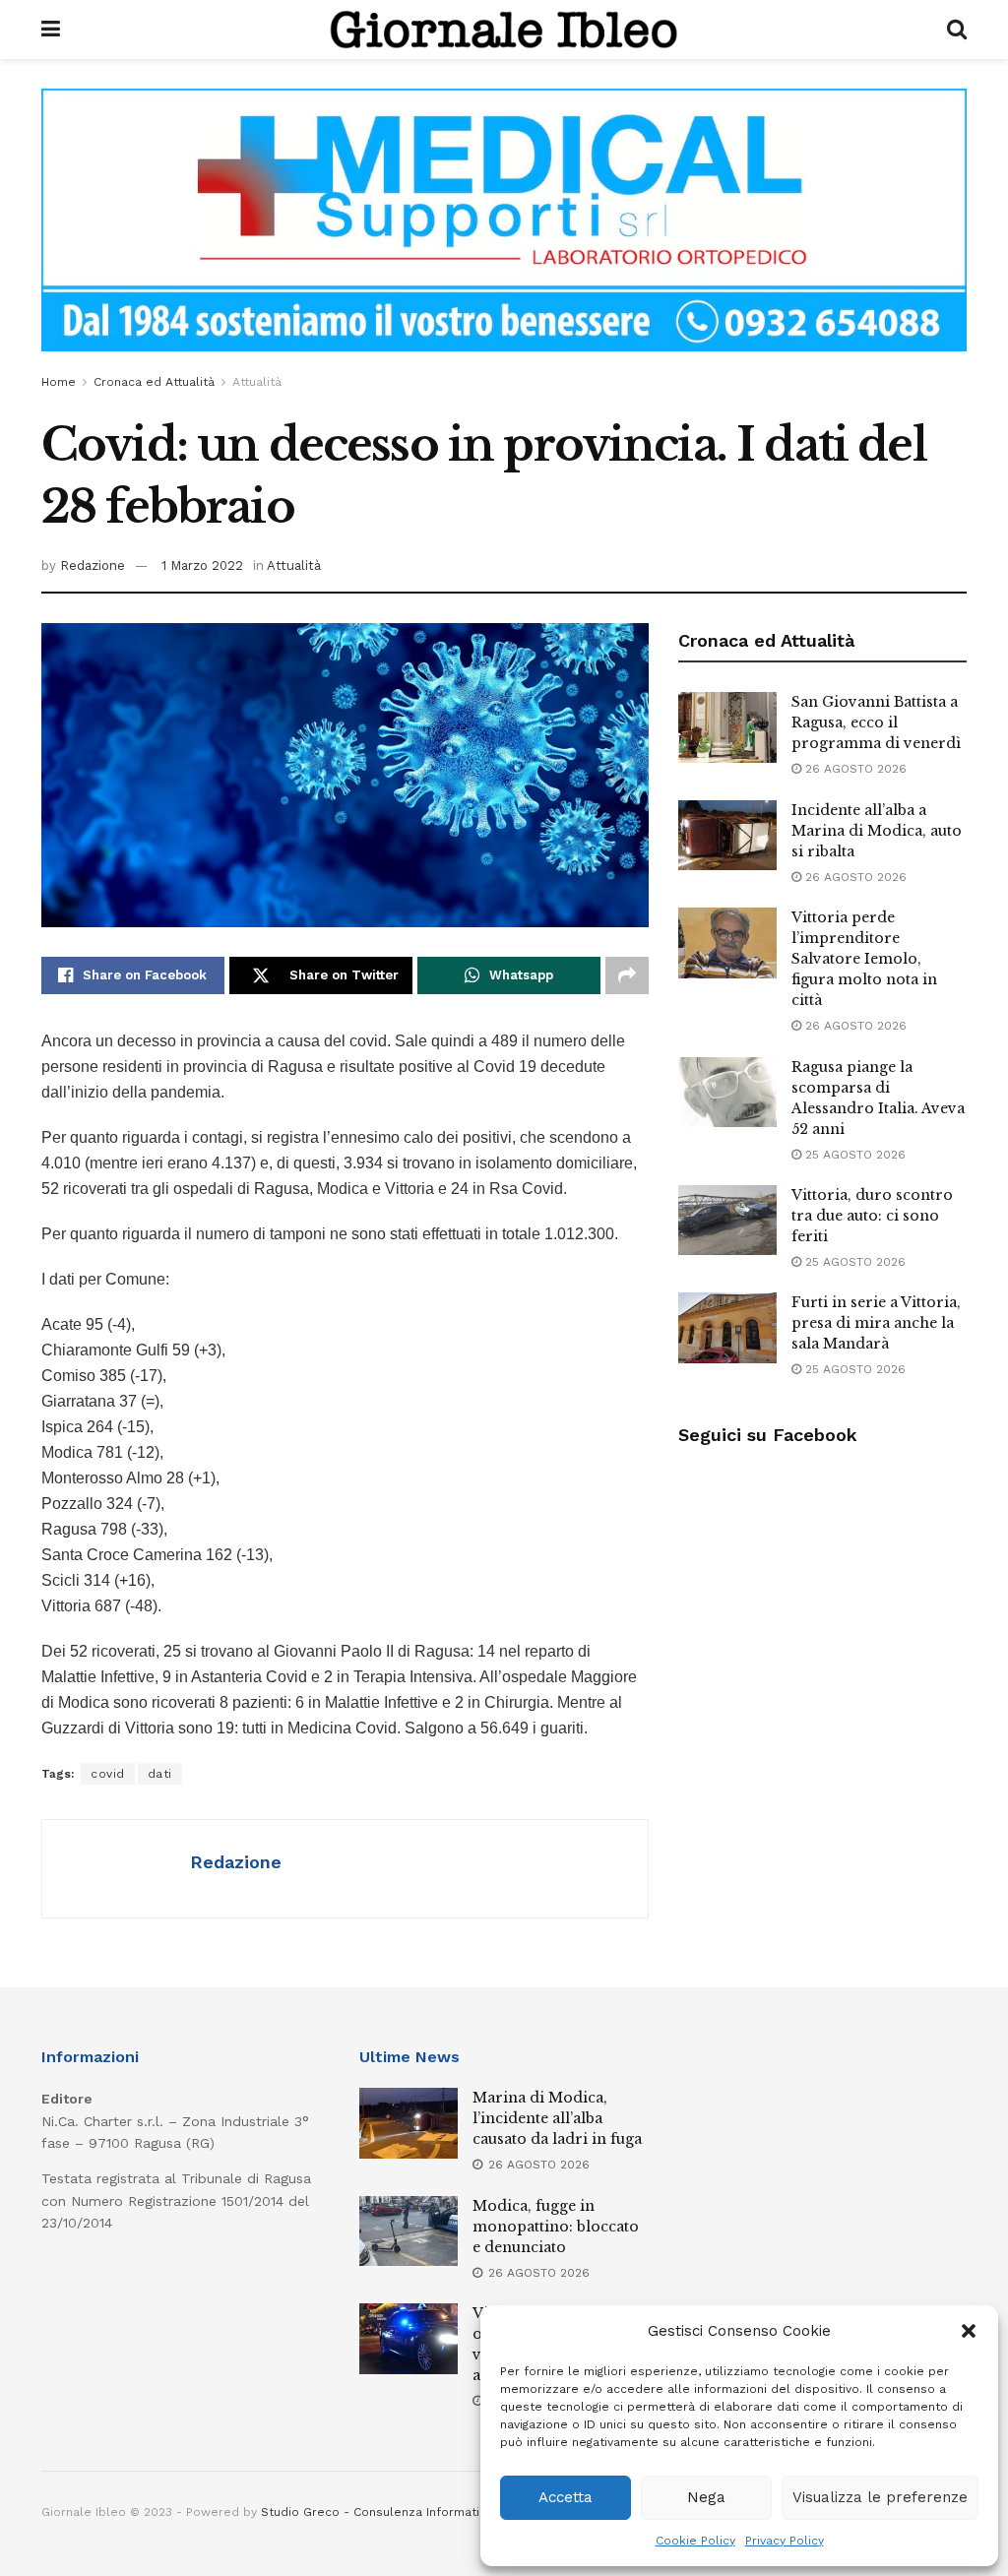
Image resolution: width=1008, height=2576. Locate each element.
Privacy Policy (785, 2541)
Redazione (93, 565)
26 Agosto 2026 (854, 769)
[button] (969, 2331)
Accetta (566, 2497)
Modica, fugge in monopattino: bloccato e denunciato (556, 2227)
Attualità (257, 382)
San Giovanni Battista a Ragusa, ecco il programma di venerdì (876, 723)
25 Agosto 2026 (853, 1155)
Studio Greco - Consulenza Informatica (377, 2512)
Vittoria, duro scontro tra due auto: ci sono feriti (872, 1216)
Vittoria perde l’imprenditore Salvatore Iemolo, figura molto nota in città (864, 959)
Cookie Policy (695, 2541)
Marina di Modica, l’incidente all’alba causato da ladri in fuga (557, 2118)
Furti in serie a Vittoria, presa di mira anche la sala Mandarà (876, 1323)
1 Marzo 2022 (202, 565)
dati (160, 1774)
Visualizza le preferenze (880, 2497)
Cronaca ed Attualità (154, 382)
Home (59, 382)
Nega (706, 2497)
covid (108, 1774)
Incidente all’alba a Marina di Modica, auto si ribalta (877, 831)
